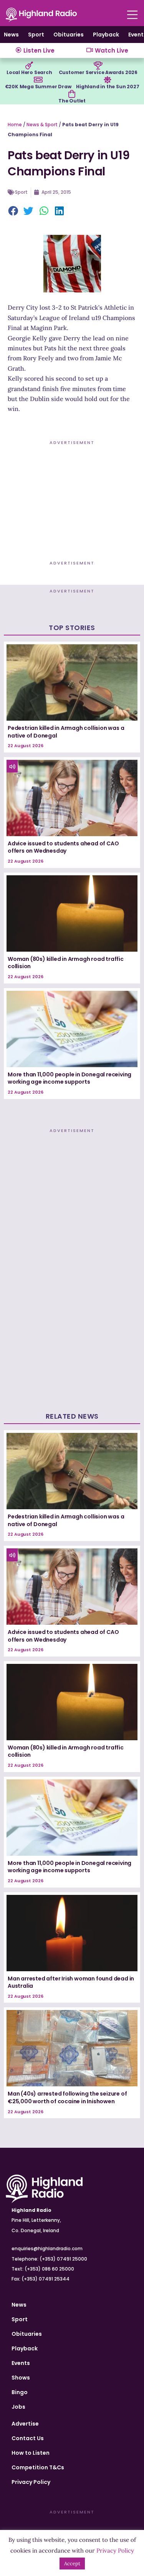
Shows (21, 2378)
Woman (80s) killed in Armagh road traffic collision (66, 963)
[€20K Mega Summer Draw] (38, 80)
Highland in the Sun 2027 (108, 87)
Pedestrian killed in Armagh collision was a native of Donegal (66, 732)
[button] (13, 211)
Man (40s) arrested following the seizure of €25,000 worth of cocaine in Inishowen (67, 2097)
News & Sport (42, 125)
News (11, 35)
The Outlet (72, 101)
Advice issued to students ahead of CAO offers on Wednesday (63, 847)
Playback (106, 35)
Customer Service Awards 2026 (98, 72)
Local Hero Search (29, 72)
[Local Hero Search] (29, 66)
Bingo (20, 2392)
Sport (36, 35)
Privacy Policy (31, 2482)
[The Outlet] (72, 94)
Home (15, 125)
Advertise (25, 2424)
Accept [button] (72, 2564)
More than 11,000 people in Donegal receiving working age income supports (70, 1078)
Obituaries (69, 35)
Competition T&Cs (38, 2467)
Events (21, 2363)
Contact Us (28, 2438)
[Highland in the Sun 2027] (108, 80)
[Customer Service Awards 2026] (98, 66)
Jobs (18, 2407)
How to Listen (31, 2453)
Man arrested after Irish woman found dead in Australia (71, 1982)
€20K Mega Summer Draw (38, 87)
